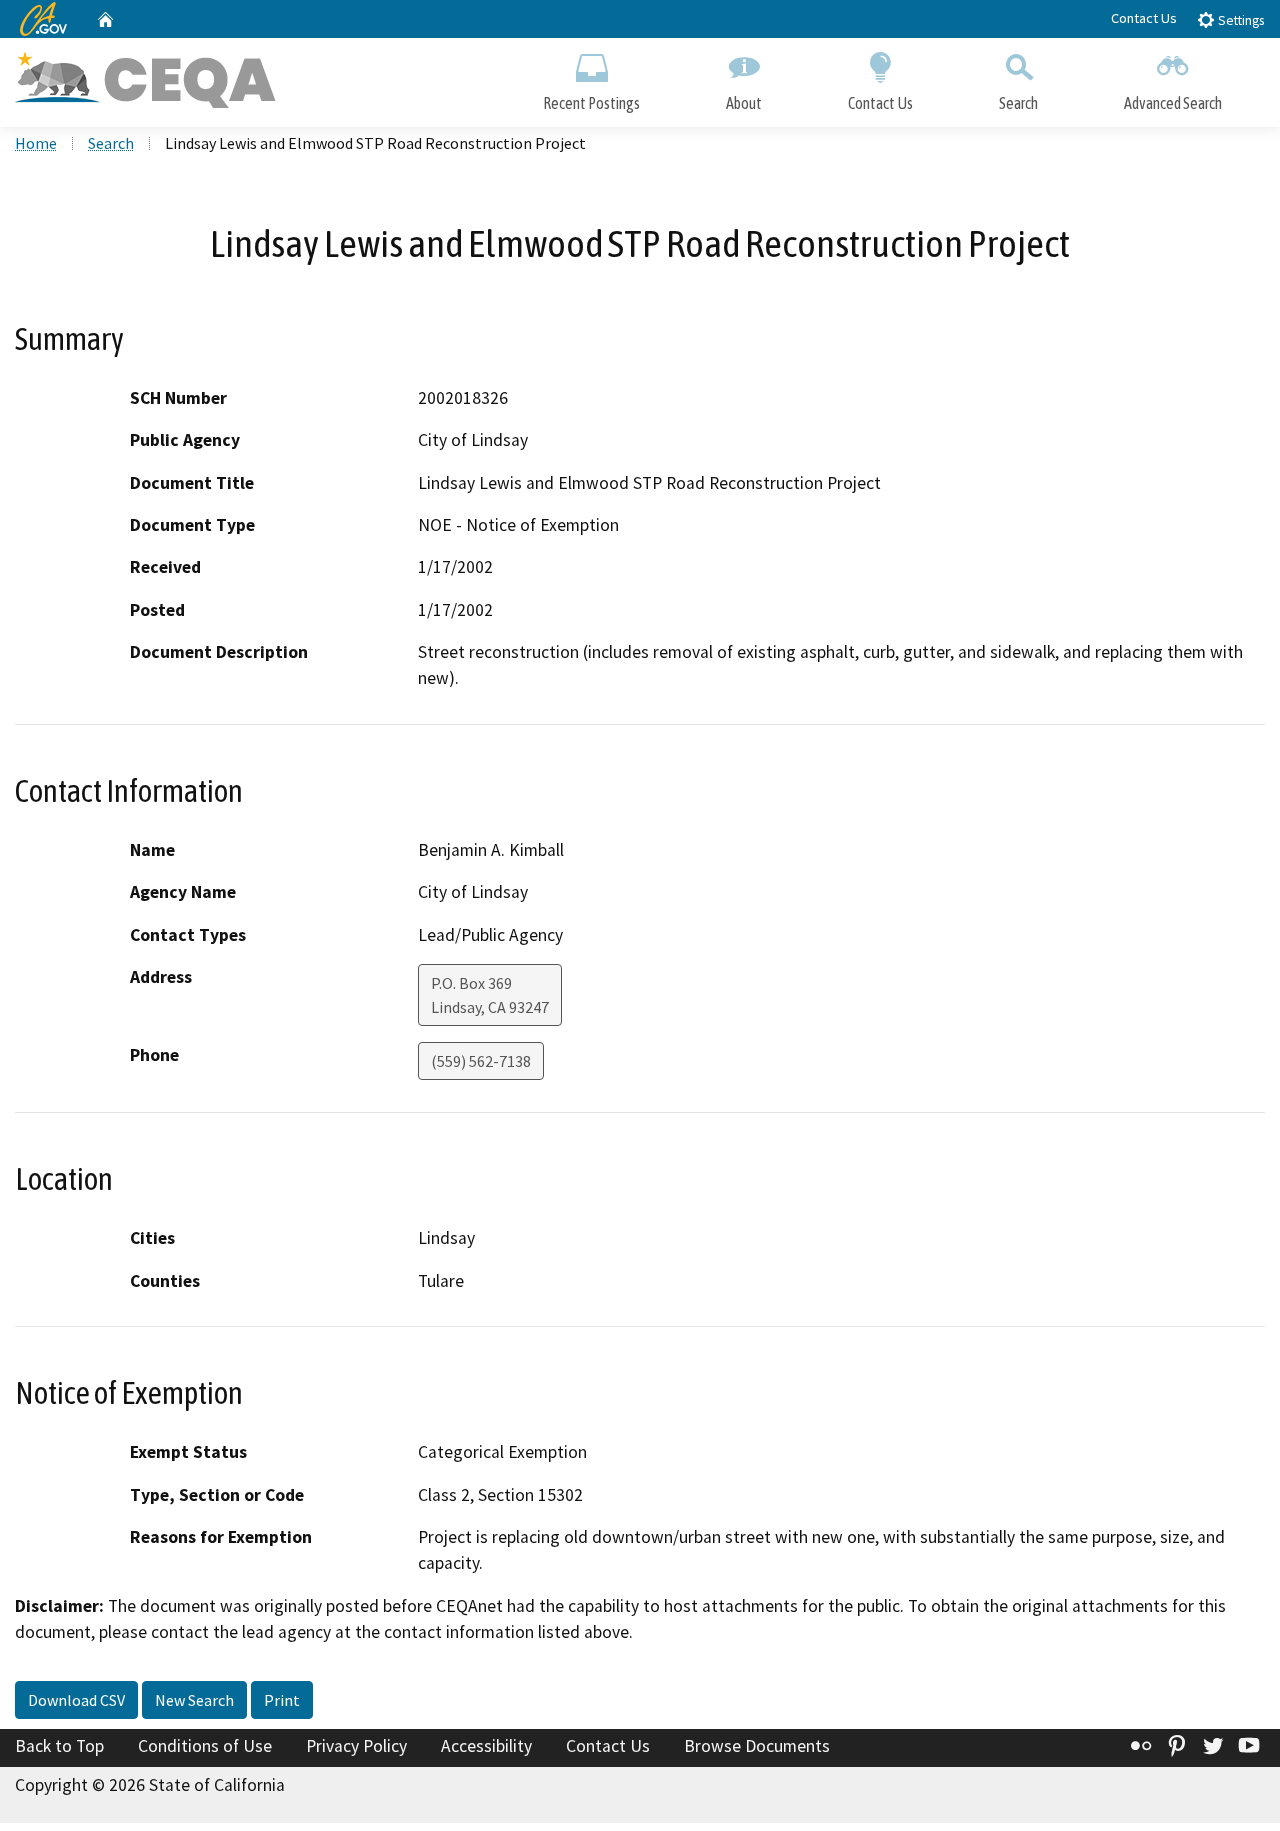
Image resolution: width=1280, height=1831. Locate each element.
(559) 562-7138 (481, 1061)
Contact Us (1144, 18)
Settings (1239, 20)
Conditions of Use (205, 1746)
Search (1018, 103)
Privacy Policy (356, 1746)
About (744, 103)
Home (36, 143)
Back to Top (59, 1746)
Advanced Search (1173, 103)
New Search (194, 1700)
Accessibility (486, 1746)
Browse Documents (757, 1746)
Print (282, 1700)
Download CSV (76, 1700)
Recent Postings (591, 103)
